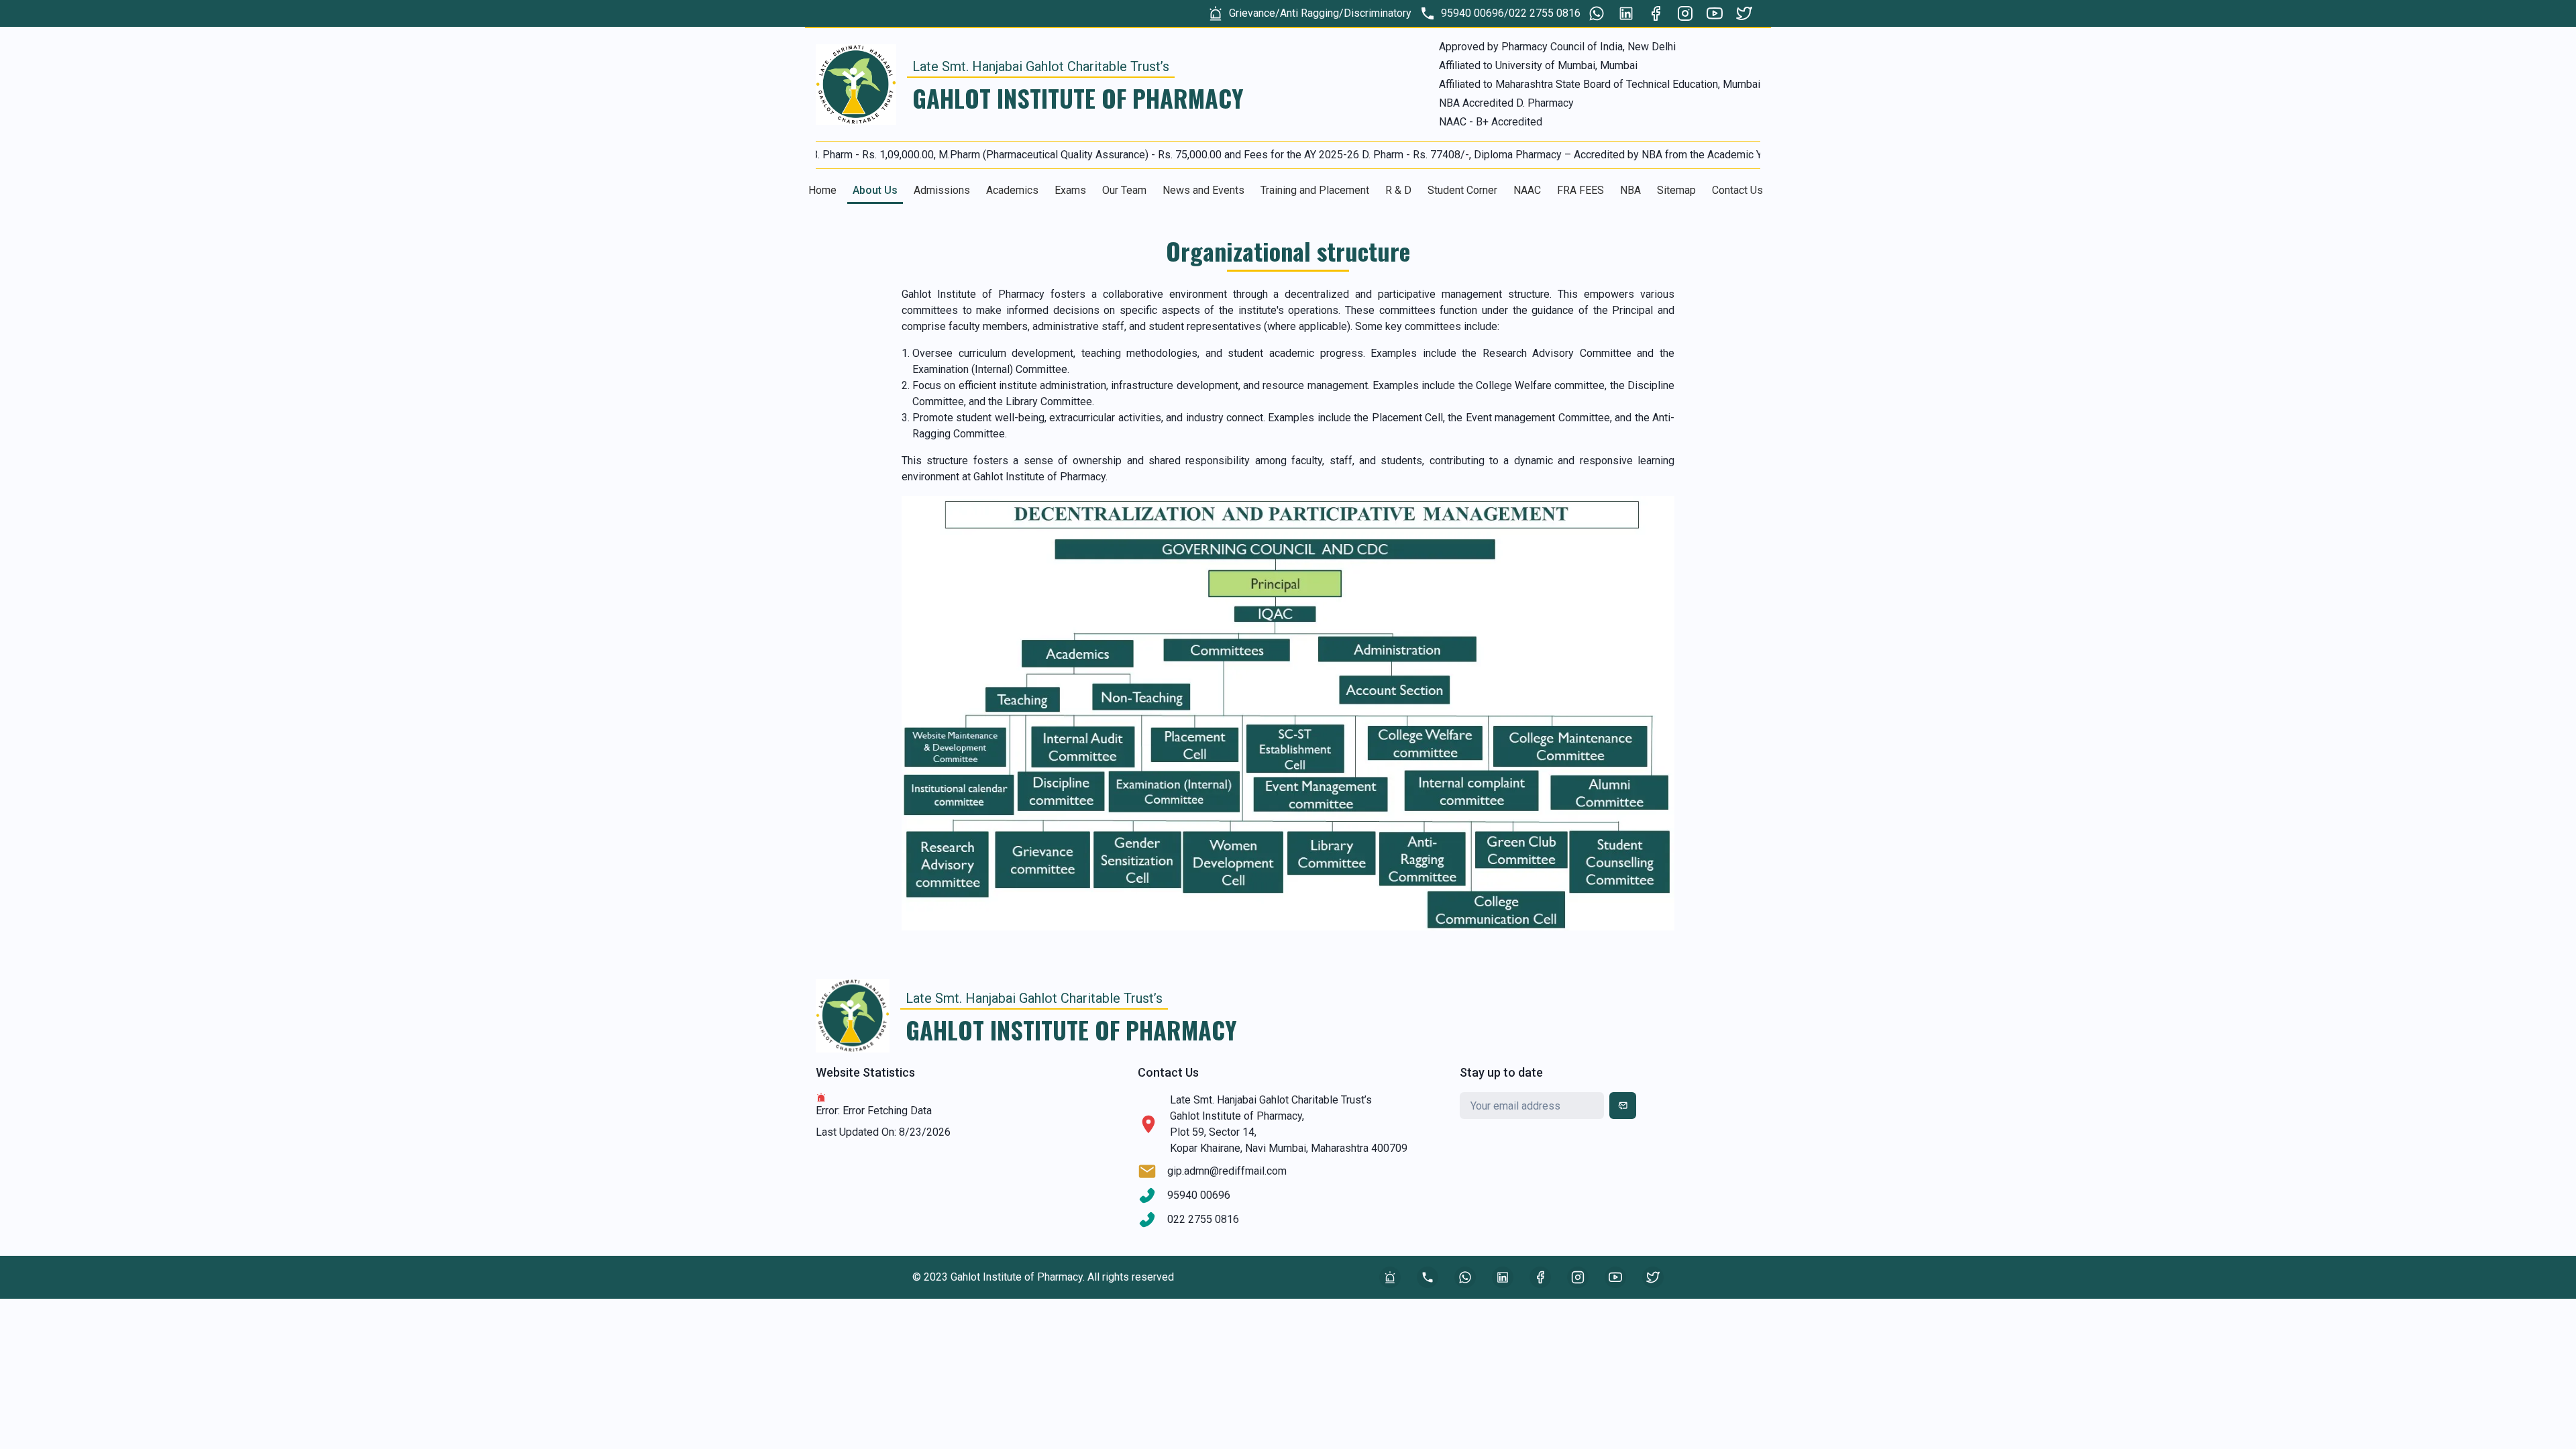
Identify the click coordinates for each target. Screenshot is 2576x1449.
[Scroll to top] (2421, 925)
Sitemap (1676, 190)
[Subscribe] (1623, 1106)
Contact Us (1737, 190)
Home (822, 190)
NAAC (1527, 190)
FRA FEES (1580, 190)
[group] (1309, 13)
